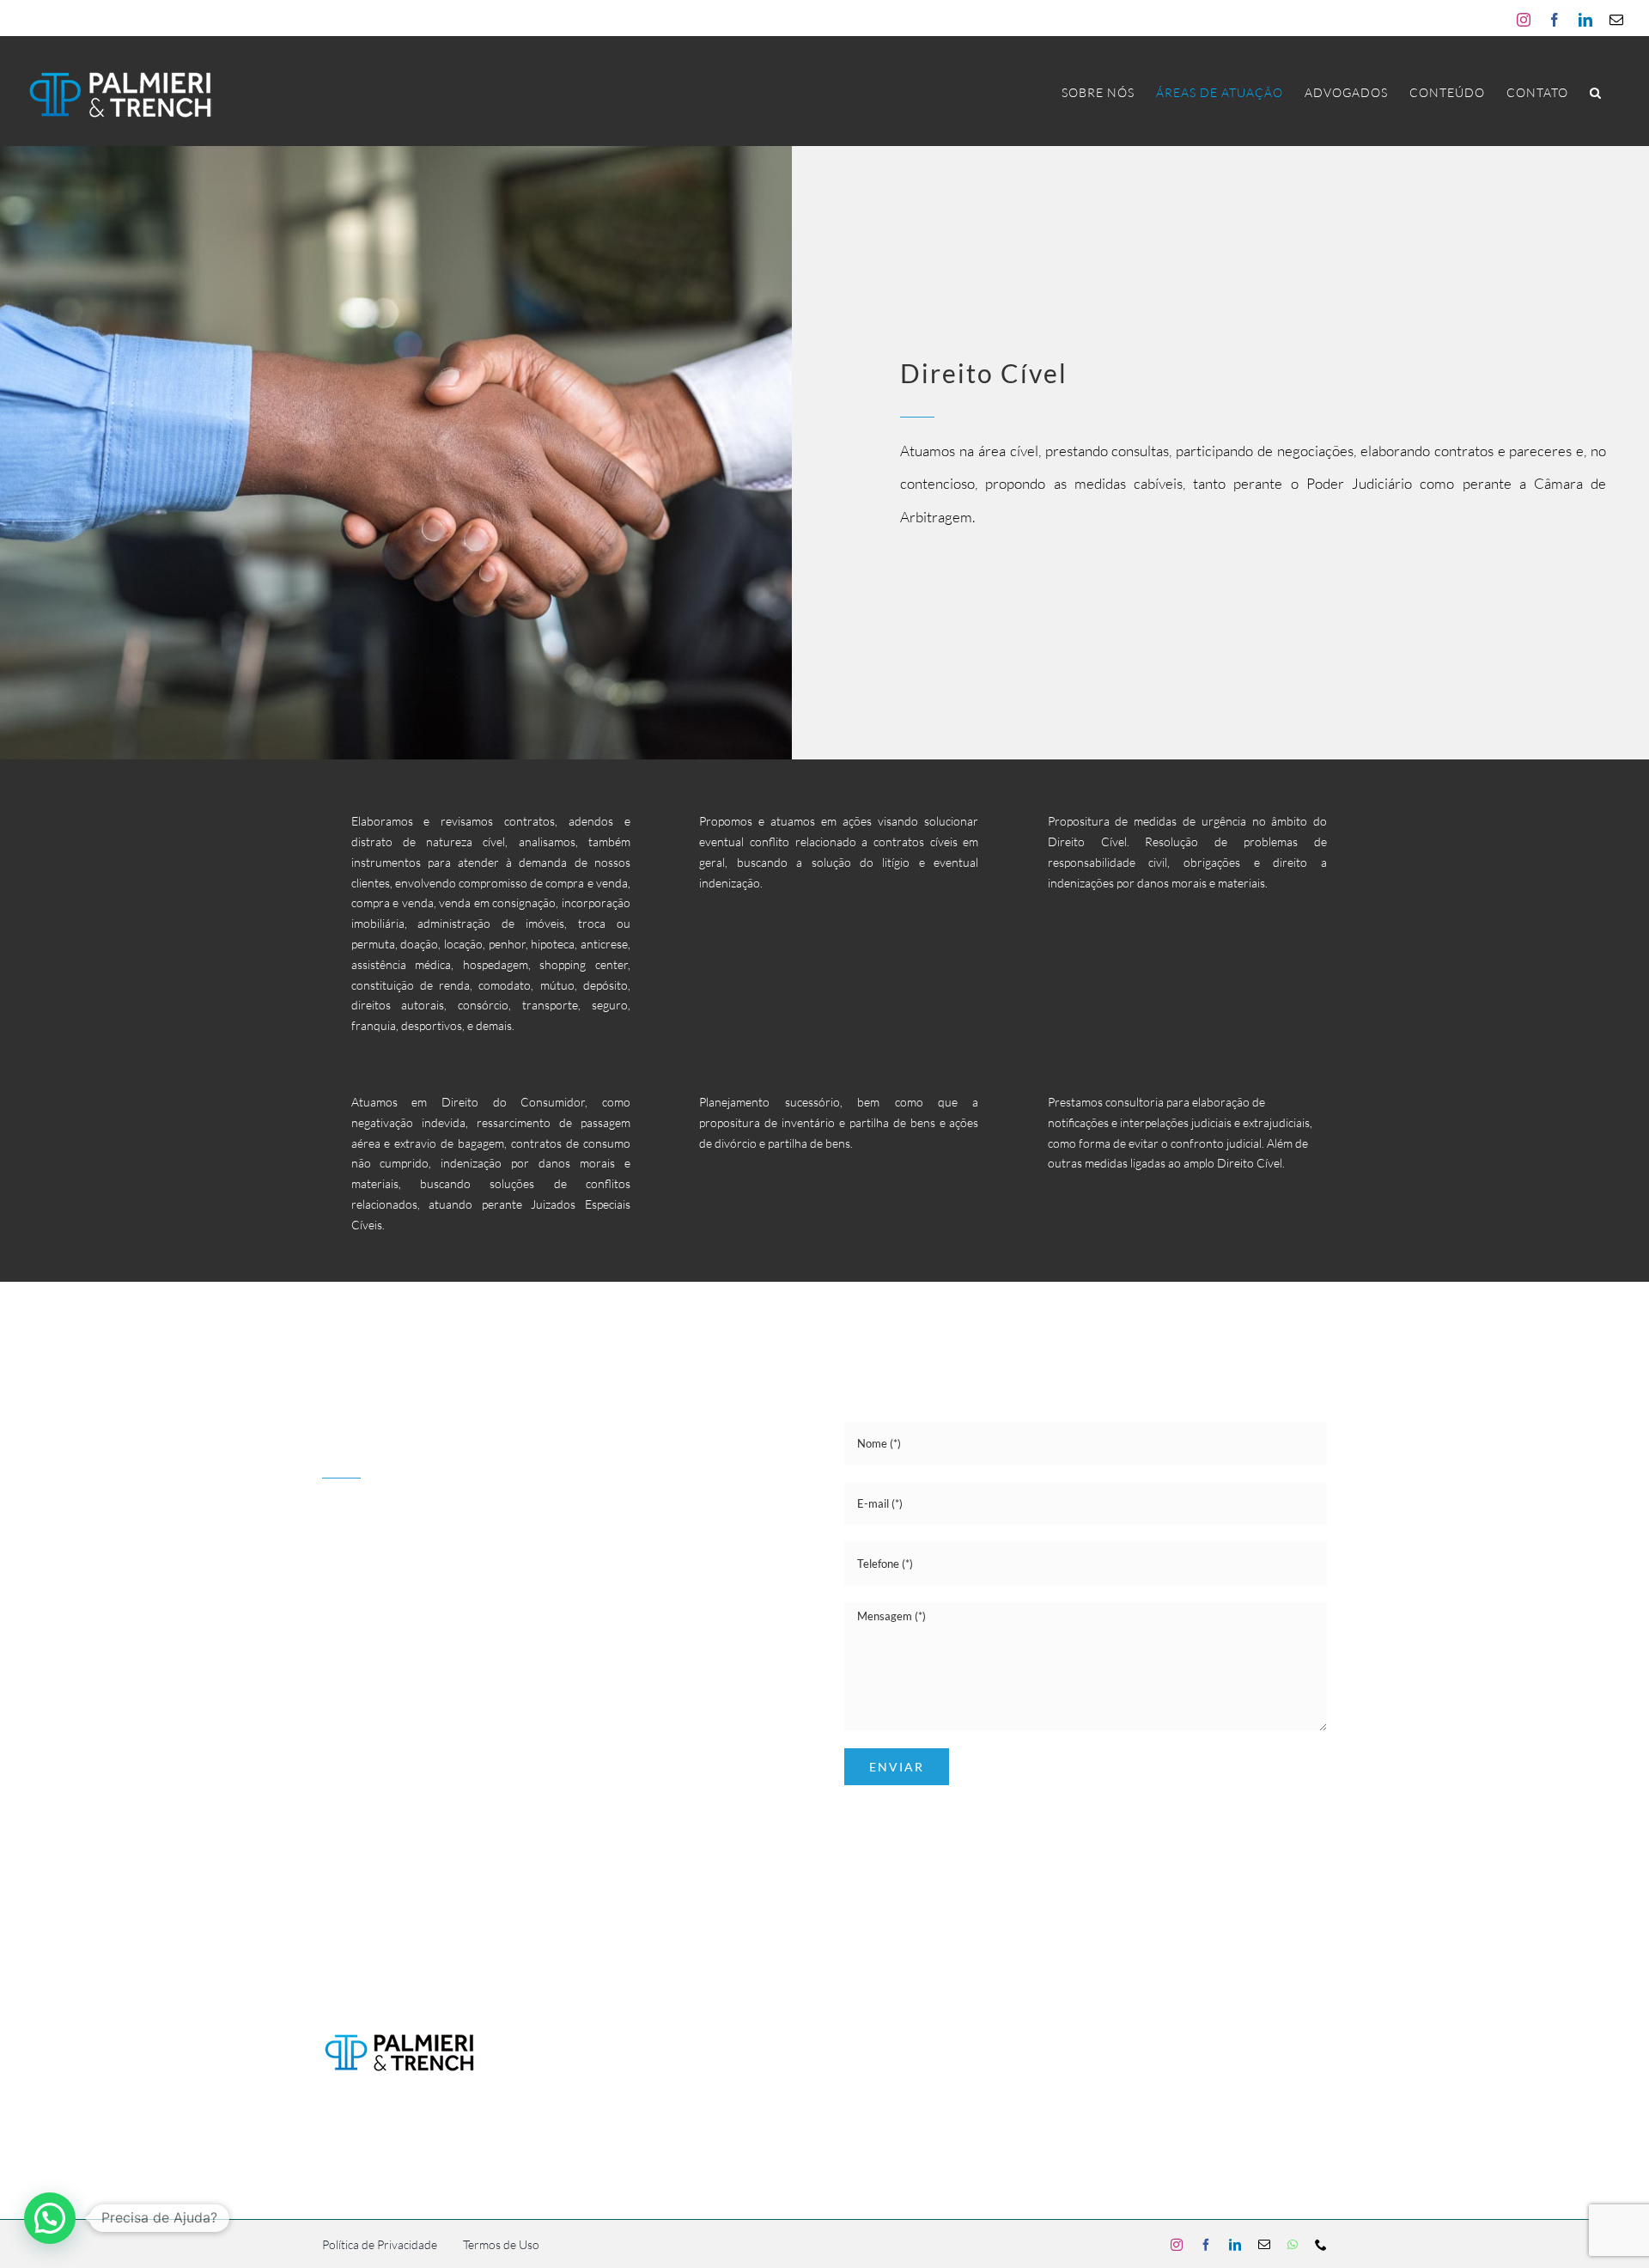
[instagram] (329, 1631)
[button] (1596, 92)
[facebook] (360, 1631)
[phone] (482, 1631)
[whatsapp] (452, 1631)
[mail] (422, 1631)
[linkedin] (391, 1631)
